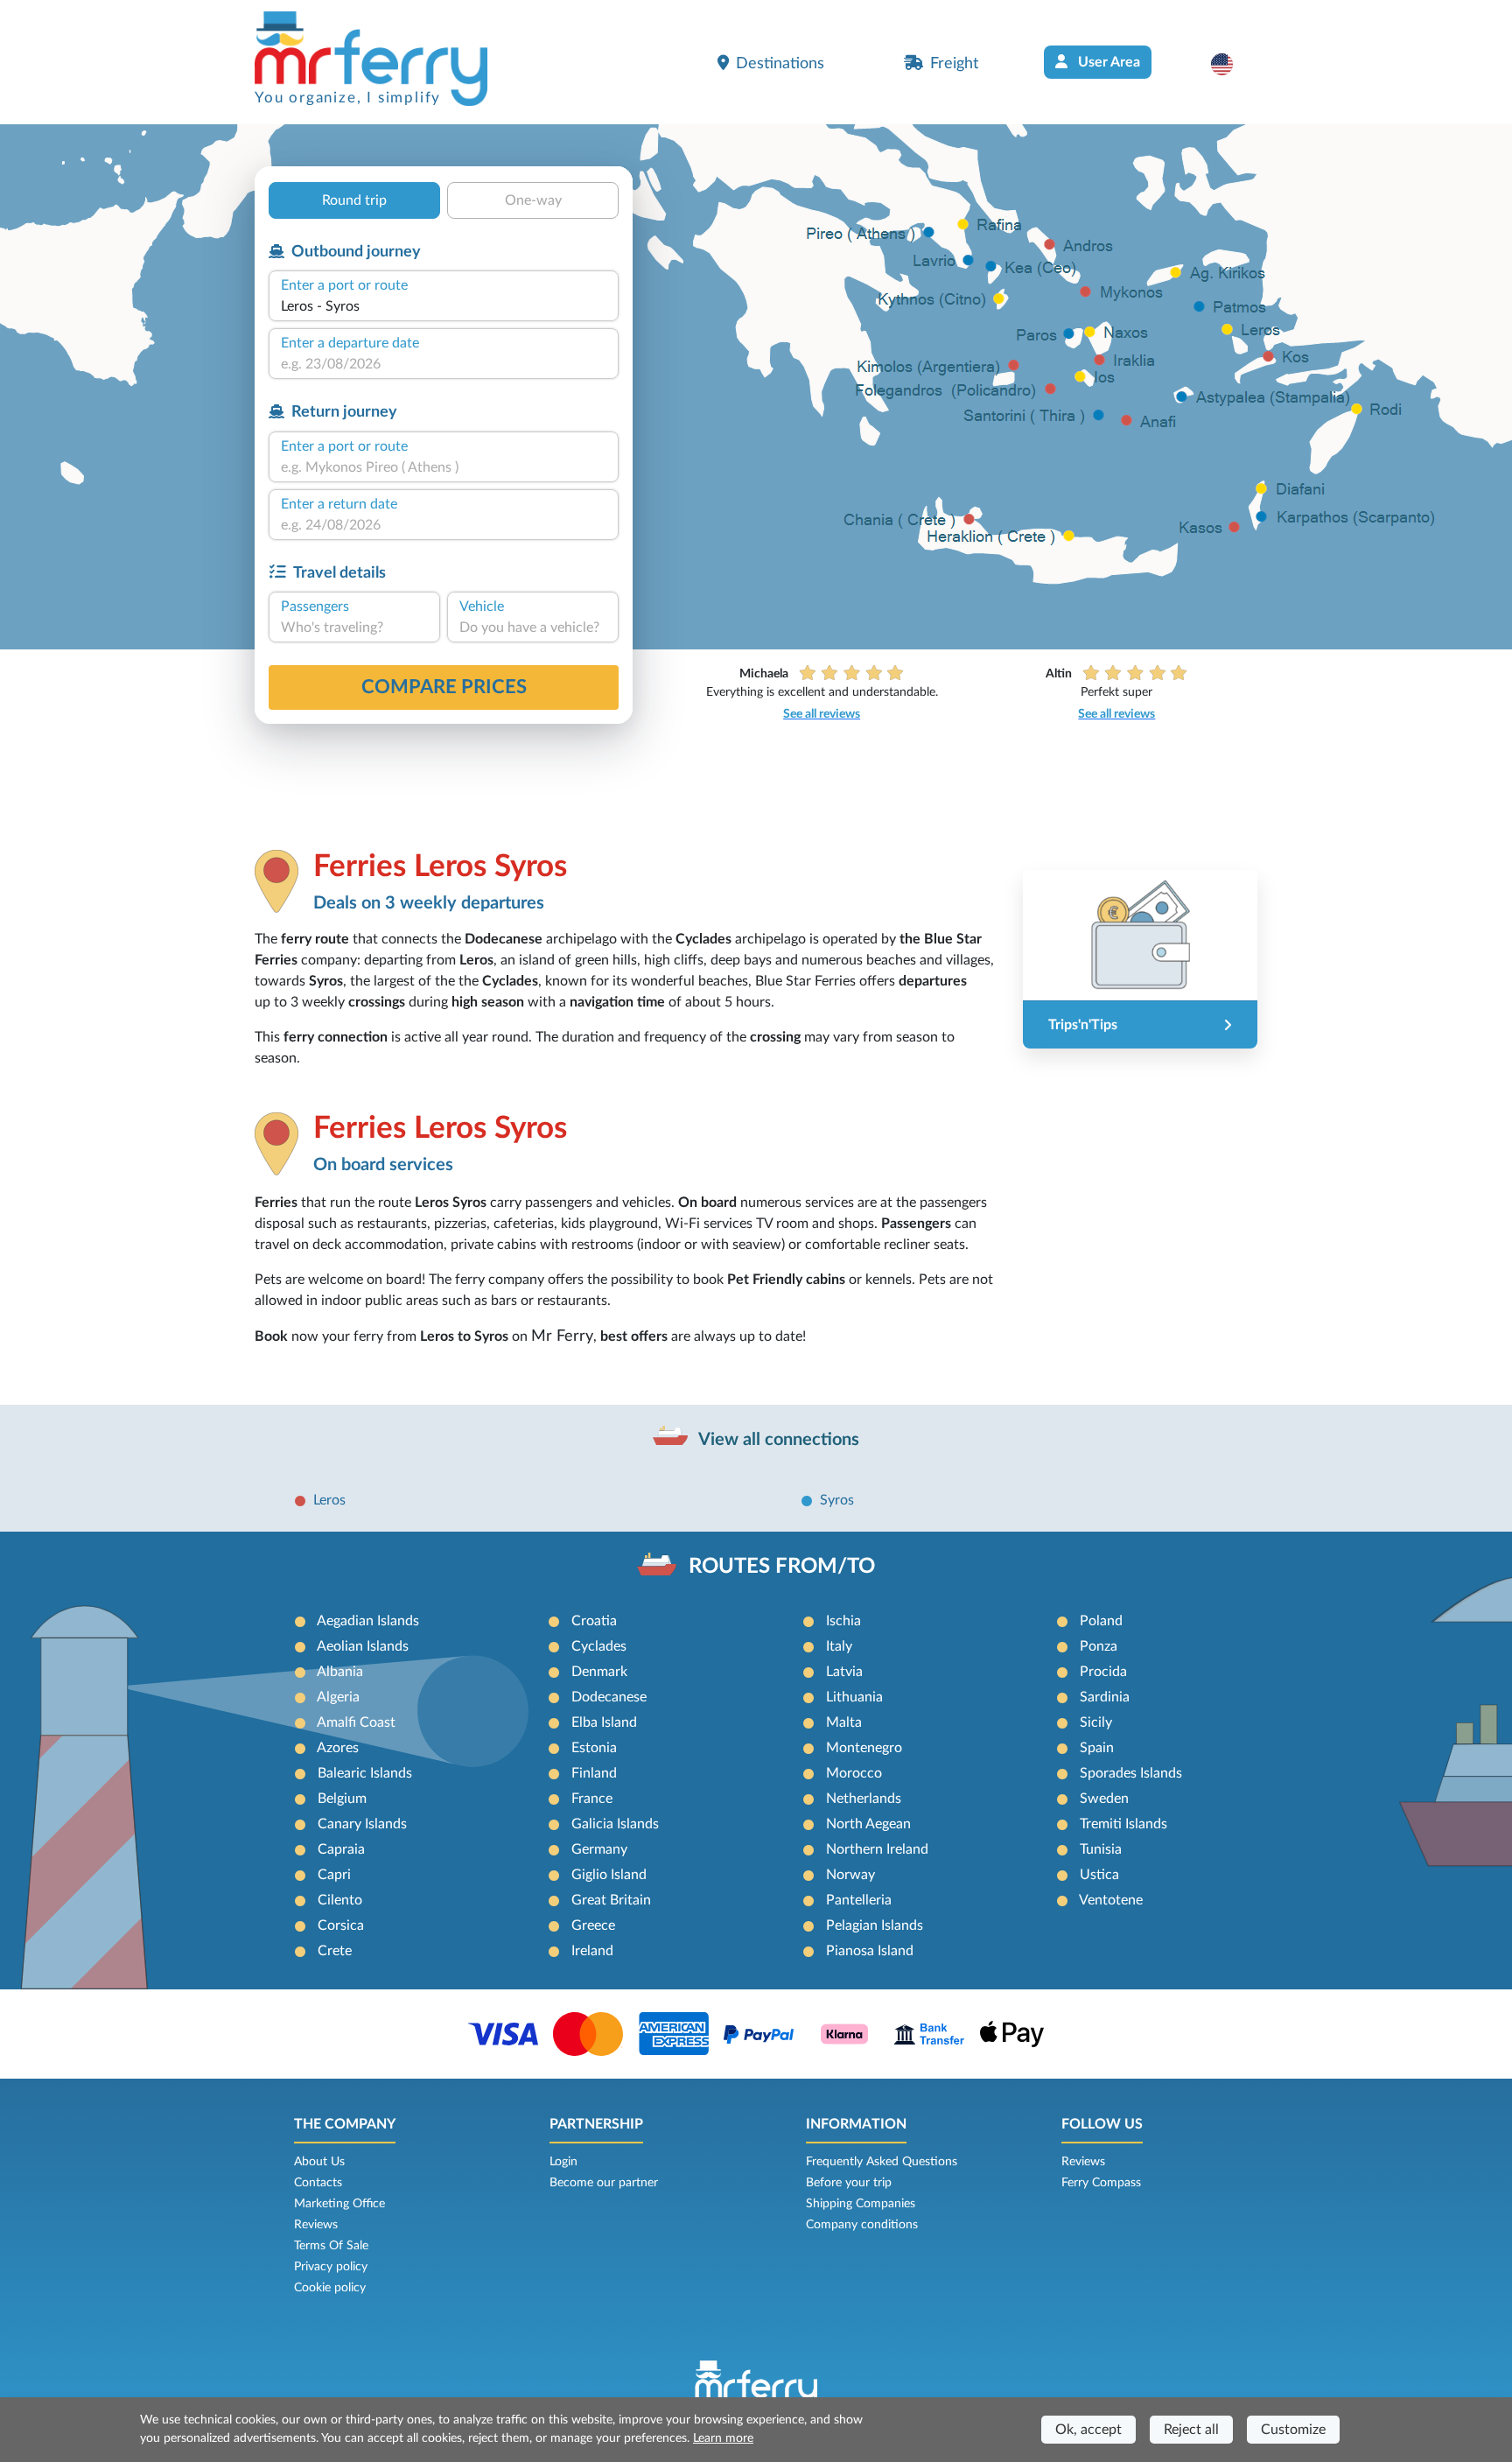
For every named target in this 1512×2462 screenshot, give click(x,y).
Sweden (1104, 1799)
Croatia (594, 1621)
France (592, 1799)
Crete (335, 1951)
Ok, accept (1088, 2430)
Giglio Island (609, 1875)
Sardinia (1105, 1697)
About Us (319, 2162)
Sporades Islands (1131, 1773)
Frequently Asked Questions (882, 2162)
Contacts (318, 2183)
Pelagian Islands (875, 1925)
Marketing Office (339, 2204)
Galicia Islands (615, 1824)
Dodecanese (609, 1697)
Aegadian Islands (368, 1621)
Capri (334, 1875)
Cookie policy (330, 2288)
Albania (340, 1672)
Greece (593, 1925)
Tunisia (1101, 1849)
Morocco (854, 1773)
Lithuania (854, 1697)
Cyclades (599, 1646)
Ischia (843, 1621)
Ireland (592, 1951)
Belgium (342, 1799)
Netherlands (864, 1799)
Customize (1293, 2430)
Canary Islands (362, 1824)
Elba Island (604, 1722)
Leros (329, 1500)
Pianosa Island (870, 1951)
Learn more (723, 2438)
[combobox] (444, 306)
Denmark (599, 1672)
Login (563, 2162)
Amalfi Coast (356, 1722)
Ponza (1099, 1646)
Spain (1097, 1748)
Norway (850, 1875)
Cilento (340, 1900)
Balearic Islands (365, 1773)
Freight (954, 63)
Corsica (341, 1925)
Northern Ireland (877, 1849)
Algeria (338, 1697)
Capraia (341, 1849)
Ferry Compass (1101, 2183)
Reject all (1191, 2430)
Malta (844, 1722)
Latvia (844, 1672)
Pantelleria (859, 1900)
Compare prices (444, 687)
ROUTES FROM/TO (782, 1567)
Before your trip (849, 2183)
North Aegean (868, 1824)
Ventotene (1111, 1900)
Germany (599, 1849)
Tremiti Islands (1123, 1824)
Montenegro (864, 1748)
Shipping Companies (861, 2204)
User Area (1107, 62)
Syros (837, 1500)
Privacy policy (331, 2267)
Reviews (316, 2225)
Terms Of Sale (331, 2246)
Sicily (1096, 1722)
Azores (338, 1748)
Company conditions (862, 2225)
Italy (839, 1646)
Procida (1103, 1672)
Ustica (1099, 1875)
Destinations (780, 63)
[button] (1231, 64)
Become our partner (604, 2183)
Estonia (594, 1748)
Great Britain (611, 1900)
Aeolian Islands (363, 1646)
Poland (1101, 1621)
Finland (594, 1773)
